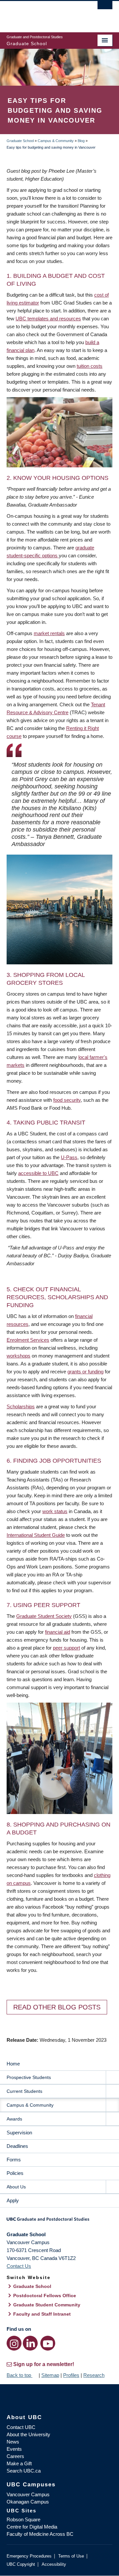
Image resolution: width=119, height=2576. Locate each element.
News (13, 2442)
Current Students (24, 2091)
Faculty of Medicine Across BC (40, 2534)
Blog (81, 141)
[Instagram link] (14, 2343)
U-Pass (69, 1157)
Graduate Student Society (44, 1616)
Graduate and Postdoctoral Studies (59, 2221)
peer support (66, 1648)
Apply (13, 2200)
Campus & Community (56, 141)
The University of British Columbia (44, 14)
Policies (15, 2173)
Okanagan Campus (28, 2502)
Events (14, 2449)
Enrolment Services (28, 1340)
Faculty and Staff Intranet (42, 2314)
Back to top (20, 2375)
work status (55, 1511)
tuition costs (90, 366)
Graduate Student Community (47, 2305)
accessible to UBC (38, 1173)
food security (67, 1100)
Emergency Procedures (29, 2556)
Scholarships (21, 1406)
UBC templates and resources (48, 319)
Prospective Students (29, 2077)
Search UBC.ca (24, 2471)
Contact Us (19, 2266)
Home (13, 2064)
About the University (28, 2434)
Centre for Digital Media (32, 2527)
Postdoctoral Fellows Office (45, 2296)
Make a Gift (19, 2463)
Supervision (19, 2133)
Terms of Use (71, 2556)
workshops (19, 1356)
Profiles (71, 2375)
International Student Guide (36, 1535)
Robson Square (23, 2519)
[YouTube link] (48, 2343)
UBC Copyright (21, 2564)
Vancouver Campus (28, 2494)
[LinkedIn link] (30, 2343)
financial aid (58, 1632)
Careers (15, 2456)
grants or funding (85, 1372)
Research (94, 2375)
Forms (14, 2160)
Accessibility (54, 2564)
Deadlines (17, 2146)
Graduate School (20, 141)
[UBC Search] (105, 8)
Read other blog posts (57, 2007)
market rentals (49, 633)
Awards (14, 2119)
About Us (16, 2187)
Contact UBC (21, 2427)
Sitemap (50, 2375)
